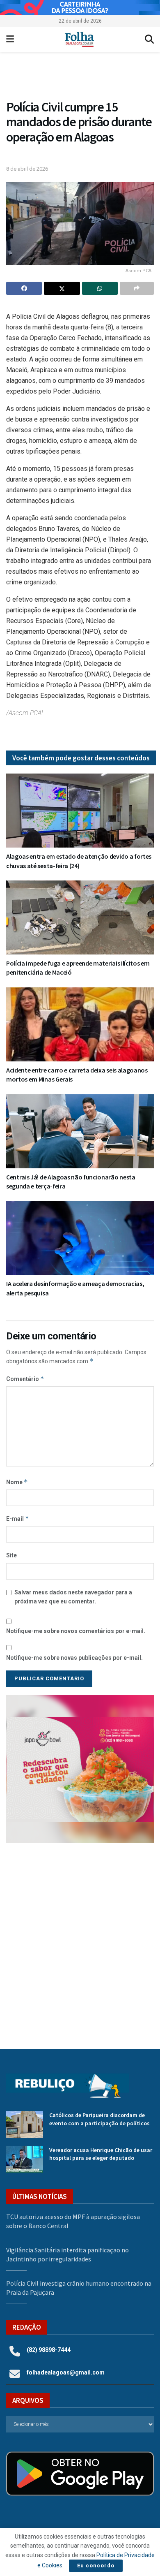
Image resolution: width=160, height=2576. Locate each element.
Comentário (25, 1379)
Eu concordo (96, 2566)
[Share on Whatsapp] (100, 288)
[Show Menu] (10, 39)
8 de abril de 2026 (27, 169)
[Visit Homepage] (79, 39)
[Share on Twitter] (62, 288)
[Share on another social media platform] (137, 288)
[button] (80, 1769)
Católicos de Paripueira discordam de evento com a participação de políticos (99, 2119)
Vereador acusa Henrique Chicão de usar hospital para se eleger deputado (101, 2154)
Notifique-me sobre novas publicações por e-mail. (74, 1658)
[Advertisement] (80, 1940)
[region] (80, 7)
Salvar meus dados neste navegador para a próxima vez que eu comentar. (73, 1597)
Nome (17, 1482)
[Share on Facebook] (24, 288)
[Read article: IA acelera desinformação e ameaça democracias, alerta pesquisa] (80, 1238)
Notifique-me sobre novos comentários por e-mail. (76, 1631)
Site (11, 1555)
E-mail (18, 1518)
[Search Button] (149, 39)
